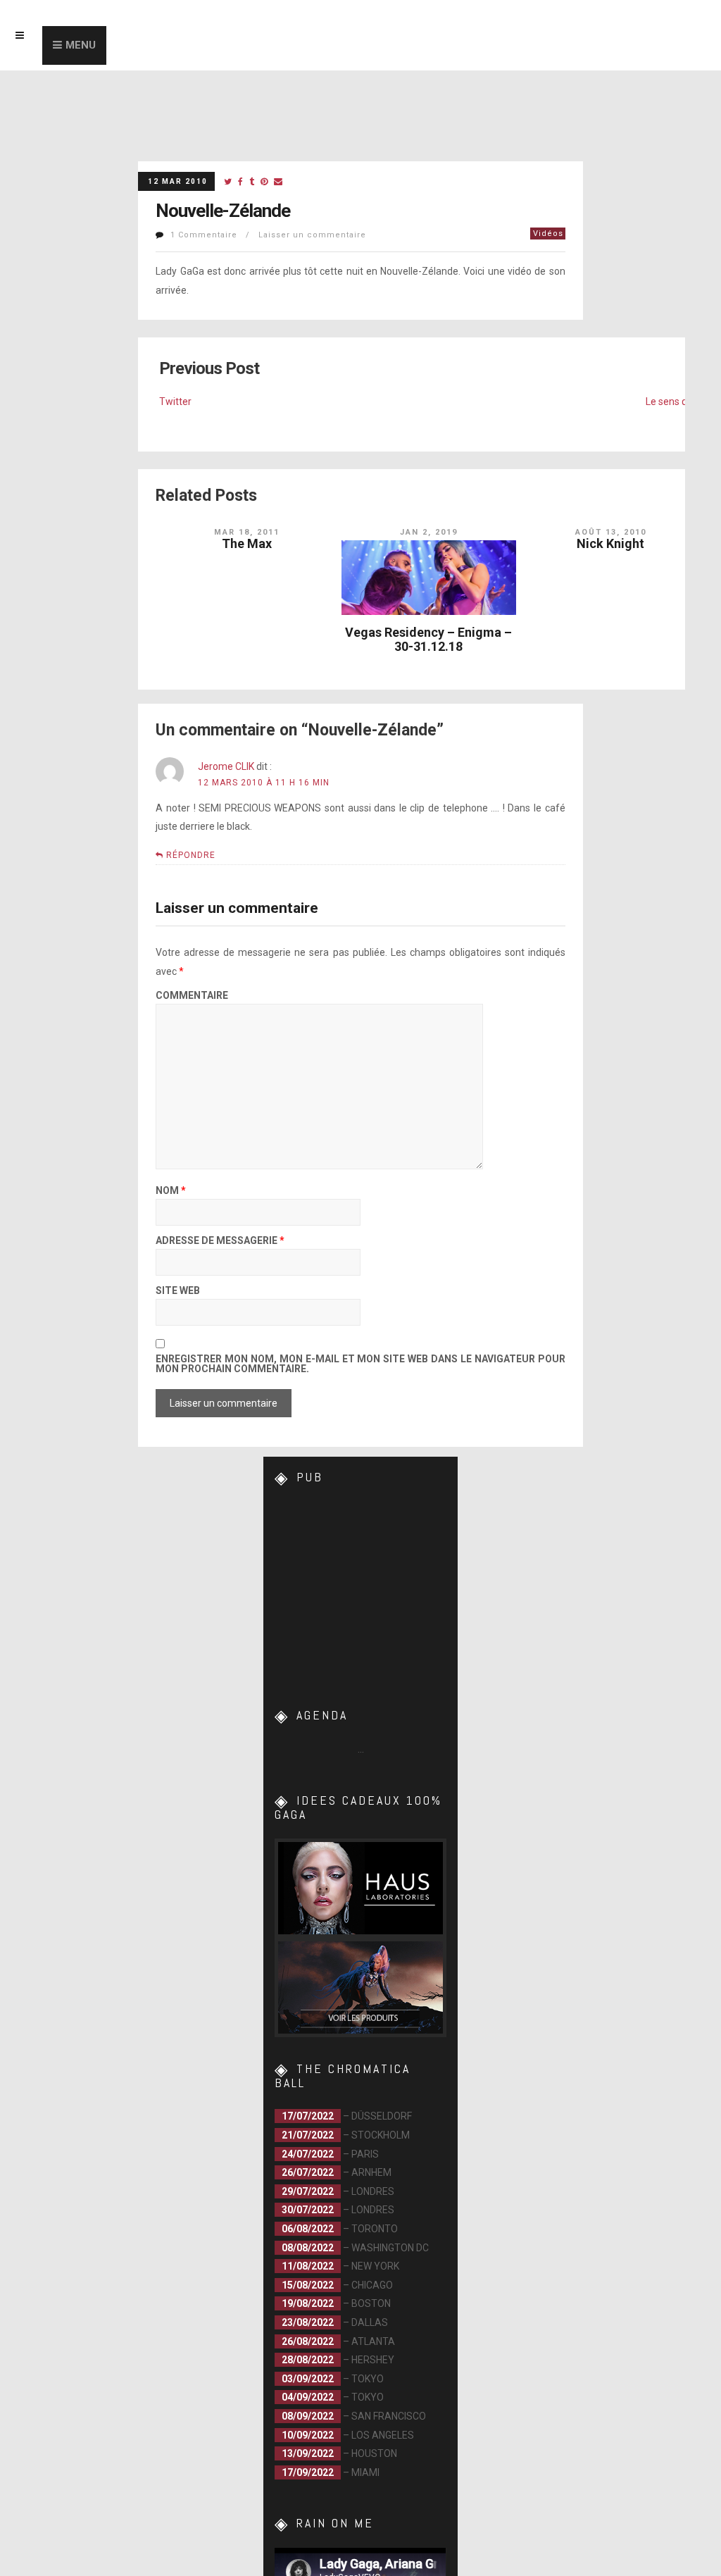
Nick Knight (610, 543)
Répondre (191, 855)
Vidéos (548, 234)
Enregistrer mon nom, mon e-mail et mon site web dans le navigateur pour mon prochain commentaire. (360, 1364)
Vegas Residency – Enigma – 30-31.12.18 (428, 639)
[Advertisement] (376, 1590)
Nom (171, 1191)
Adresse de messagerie (220, 1241)
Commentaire (192, 996)
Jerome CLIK (226, 766)
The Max (247, 543)
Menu (81, 45)
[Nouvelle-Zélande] (228, 182)
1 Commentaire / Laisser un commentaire (268, 235)
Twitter (175, 402)
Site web (178, 1291)
